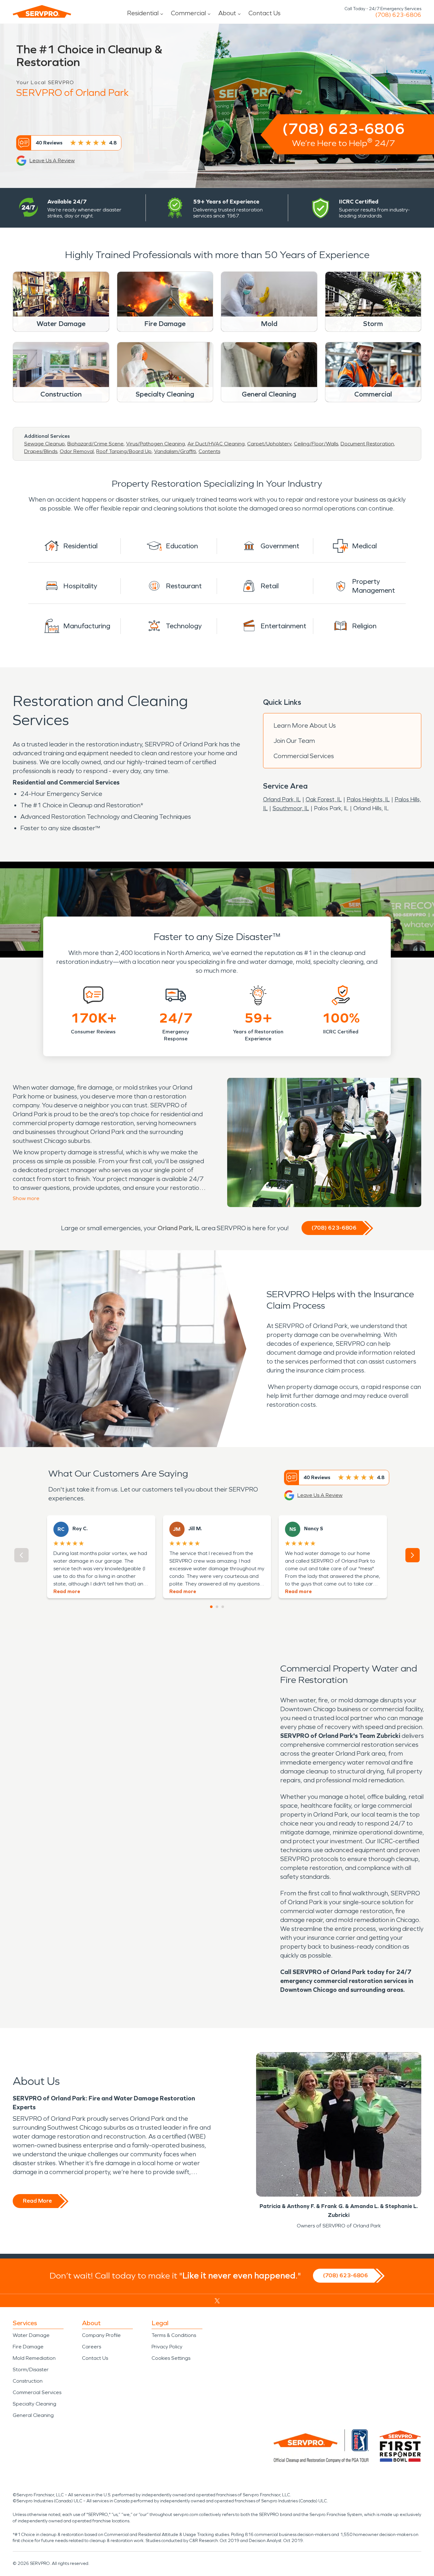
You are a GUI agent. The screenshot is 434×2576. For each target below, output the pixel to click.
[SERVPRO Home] (42, 11)
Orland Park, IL (282, 799)
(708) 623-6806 (398, 15)
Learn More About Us (305, 725)
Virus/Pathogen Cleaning (156, 444)
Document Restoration (367, 444)
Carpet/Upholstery (269, 444)
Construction (28, 2381)
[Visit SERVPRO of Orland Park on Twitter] (217, 2301)
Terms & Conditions (174, 2335)
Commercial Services (304, 756)
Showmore (26, 1198)
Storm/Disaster (31, 2369)
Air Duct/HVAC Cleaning (216, 444)
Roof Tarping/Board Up (124, 451)
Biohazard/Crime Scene (95, 444)
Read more (67, 1591)
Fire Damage (28, 2347)
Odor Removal (77, 451)
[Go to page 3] (223, 1607)
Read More (37, 2201)
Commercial (188, 13)
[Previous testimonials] (21, 1555)
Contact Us (264, 13)
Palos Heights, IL (368, 799)
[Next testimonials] (413, 1555)
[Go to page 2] (217, 1607)
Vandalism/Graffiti (175, 451)
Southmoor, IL (291, 808)
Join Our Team (294, 741)
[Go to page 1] (211, 1607)
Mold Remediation (34, 2358)
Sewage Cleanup (44, 444)
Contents (209, 451)
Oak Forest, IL (324, 799)
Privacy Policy (167, 2347)
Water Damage (31, 2335)
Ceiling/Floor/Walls (316, 444)
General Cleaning (33, 2415)
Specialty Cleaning (34, 2404)
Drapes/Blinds (41, 451)
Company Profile (101, 2335)
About (227, 13)
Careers (92, 2347)
